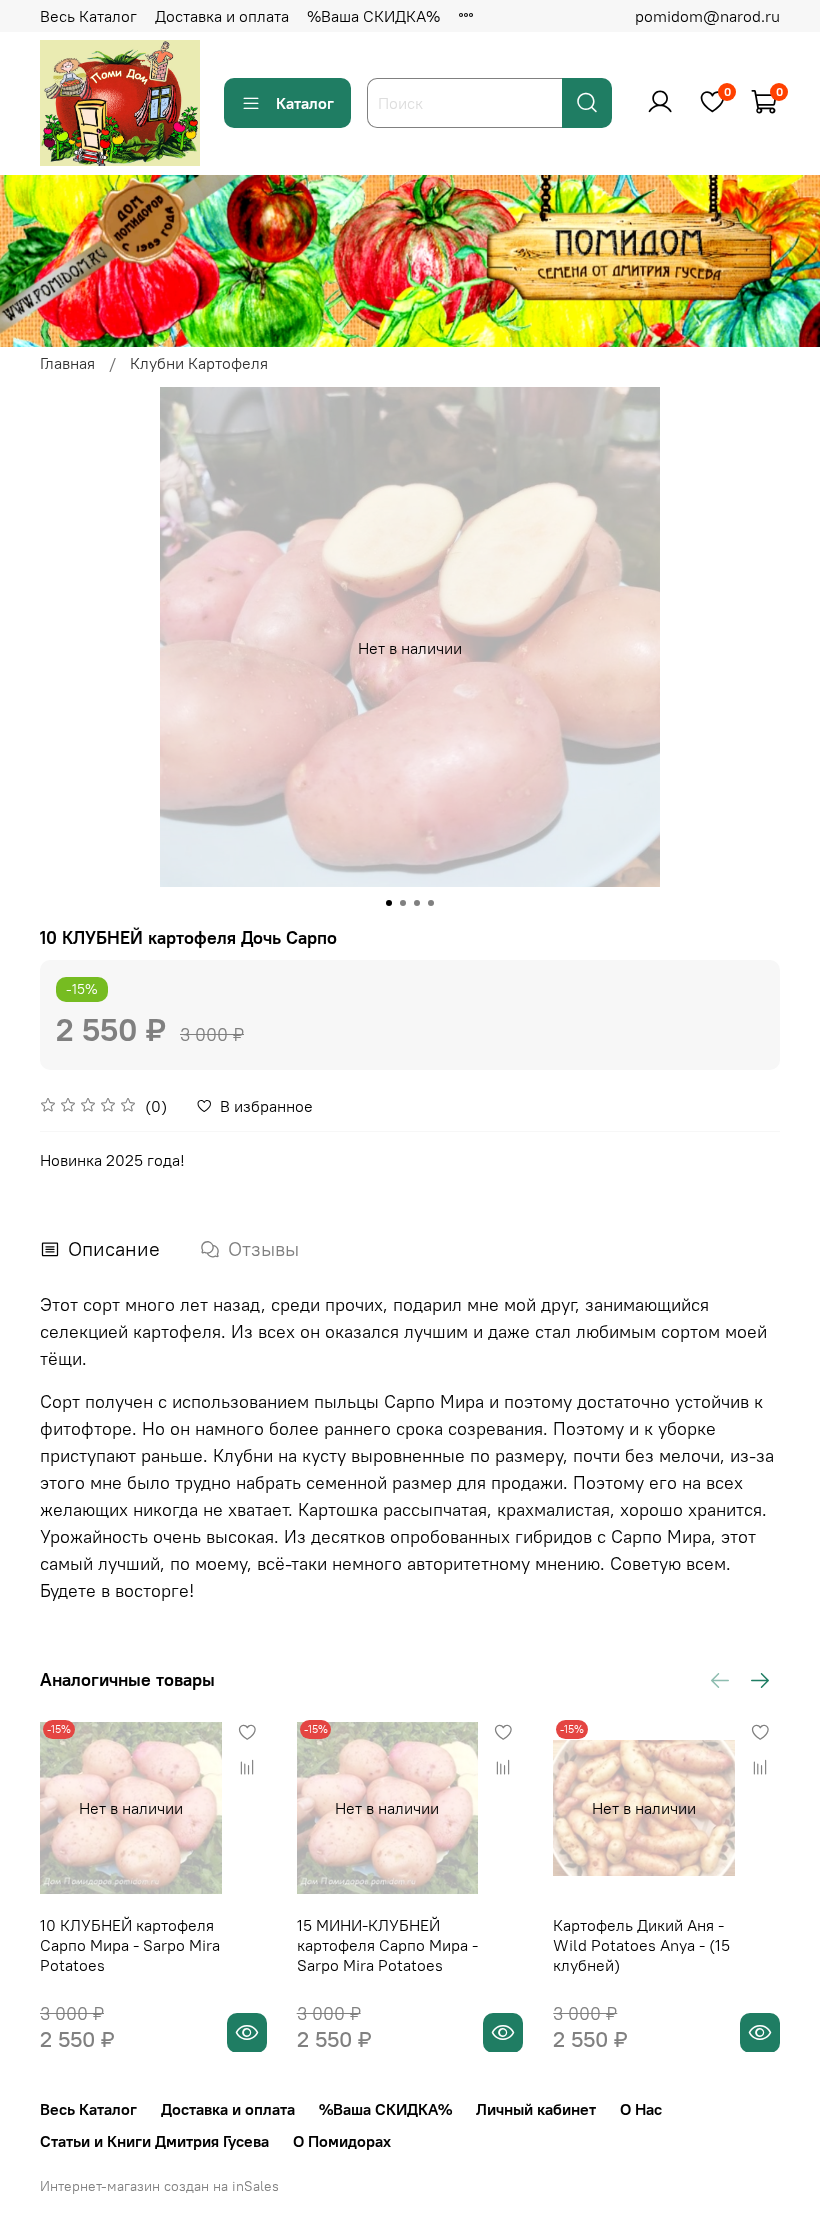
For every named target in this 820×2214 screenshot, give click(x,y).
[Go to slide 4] (431, 903)
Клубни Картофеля (199, 363)
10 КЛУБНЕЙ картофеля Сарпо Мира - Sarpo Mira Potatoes (130, 1944)
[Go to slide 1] (389, 903)
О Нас (641, 2109)
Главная (67, 363)
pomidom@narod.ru (707, 16)
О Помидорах (342, 2141)
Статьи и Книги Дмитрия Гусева (154, 2141)
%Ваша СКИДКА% (373, 16)
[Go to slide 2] (403, 903)
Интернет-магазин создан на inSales (159, 2186)
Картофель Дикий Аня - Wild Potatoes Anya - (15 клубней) (641, 1944)
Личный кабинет (536, 2109)
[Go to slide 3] (417, 903)
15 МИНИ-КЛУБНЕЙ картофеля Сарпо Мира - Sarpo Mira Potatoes (387, 1944)
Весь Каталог (88, 16)
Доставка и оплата (222, 16)
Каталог (305, 103)
